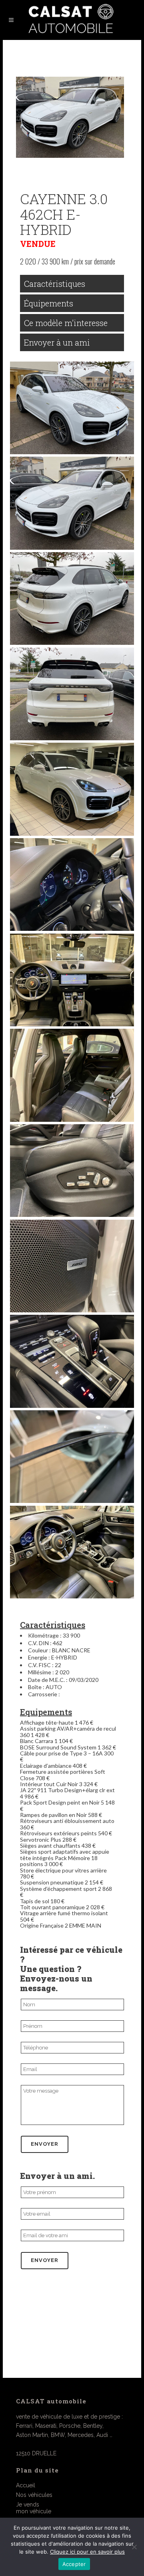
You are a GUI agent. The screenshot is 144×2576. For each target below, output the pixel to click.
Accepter (74, 2564)
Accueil (26, 2485)
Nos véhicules (34, 2495)
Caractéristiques (55, 284)
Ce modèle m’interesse (66, 323)
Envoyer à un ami (57, 342)
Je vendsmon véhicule (34, 2508)
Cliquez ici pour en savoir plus (87, 2552)
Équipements (49, 303)
